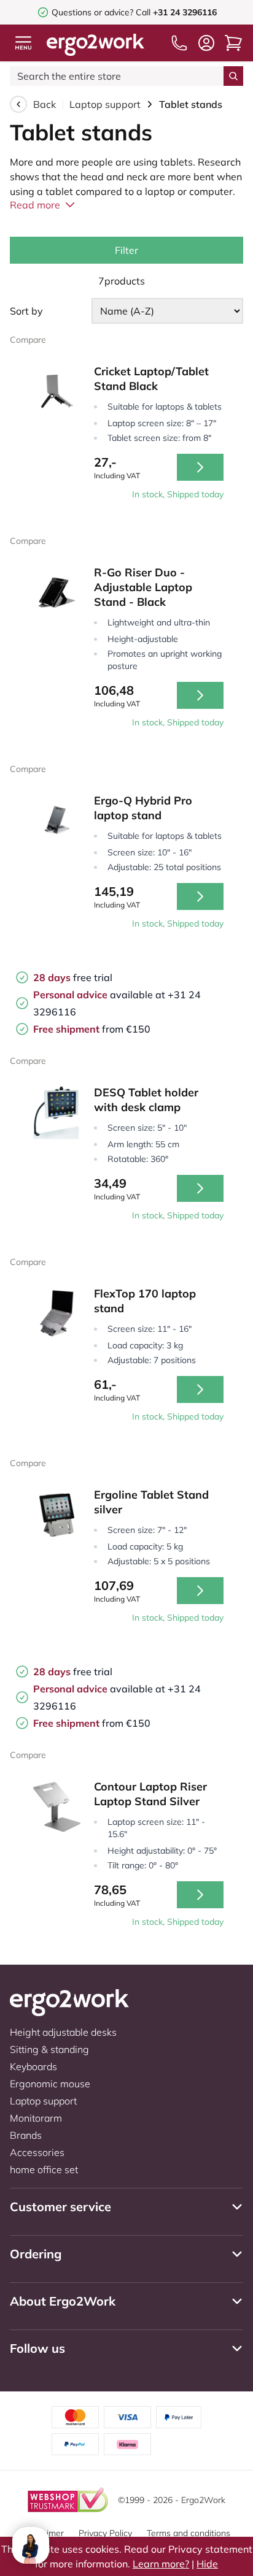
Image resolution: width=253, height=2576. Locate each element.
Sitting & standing (49, 2049)
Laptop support (105, 104)
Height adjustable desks (63, 2032)
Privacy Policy (105, 2533)
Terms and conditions (189, 2533)
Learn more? (161, 2564)
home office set (44, 2169)
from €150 (92, 1029)
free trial (73, 977)
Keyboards (33, 2066)
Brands (26, 2135)
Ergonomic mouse (50, 2084)
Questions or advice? (92, 12)
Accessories (37, 2152)
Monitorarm (36, 2118)
